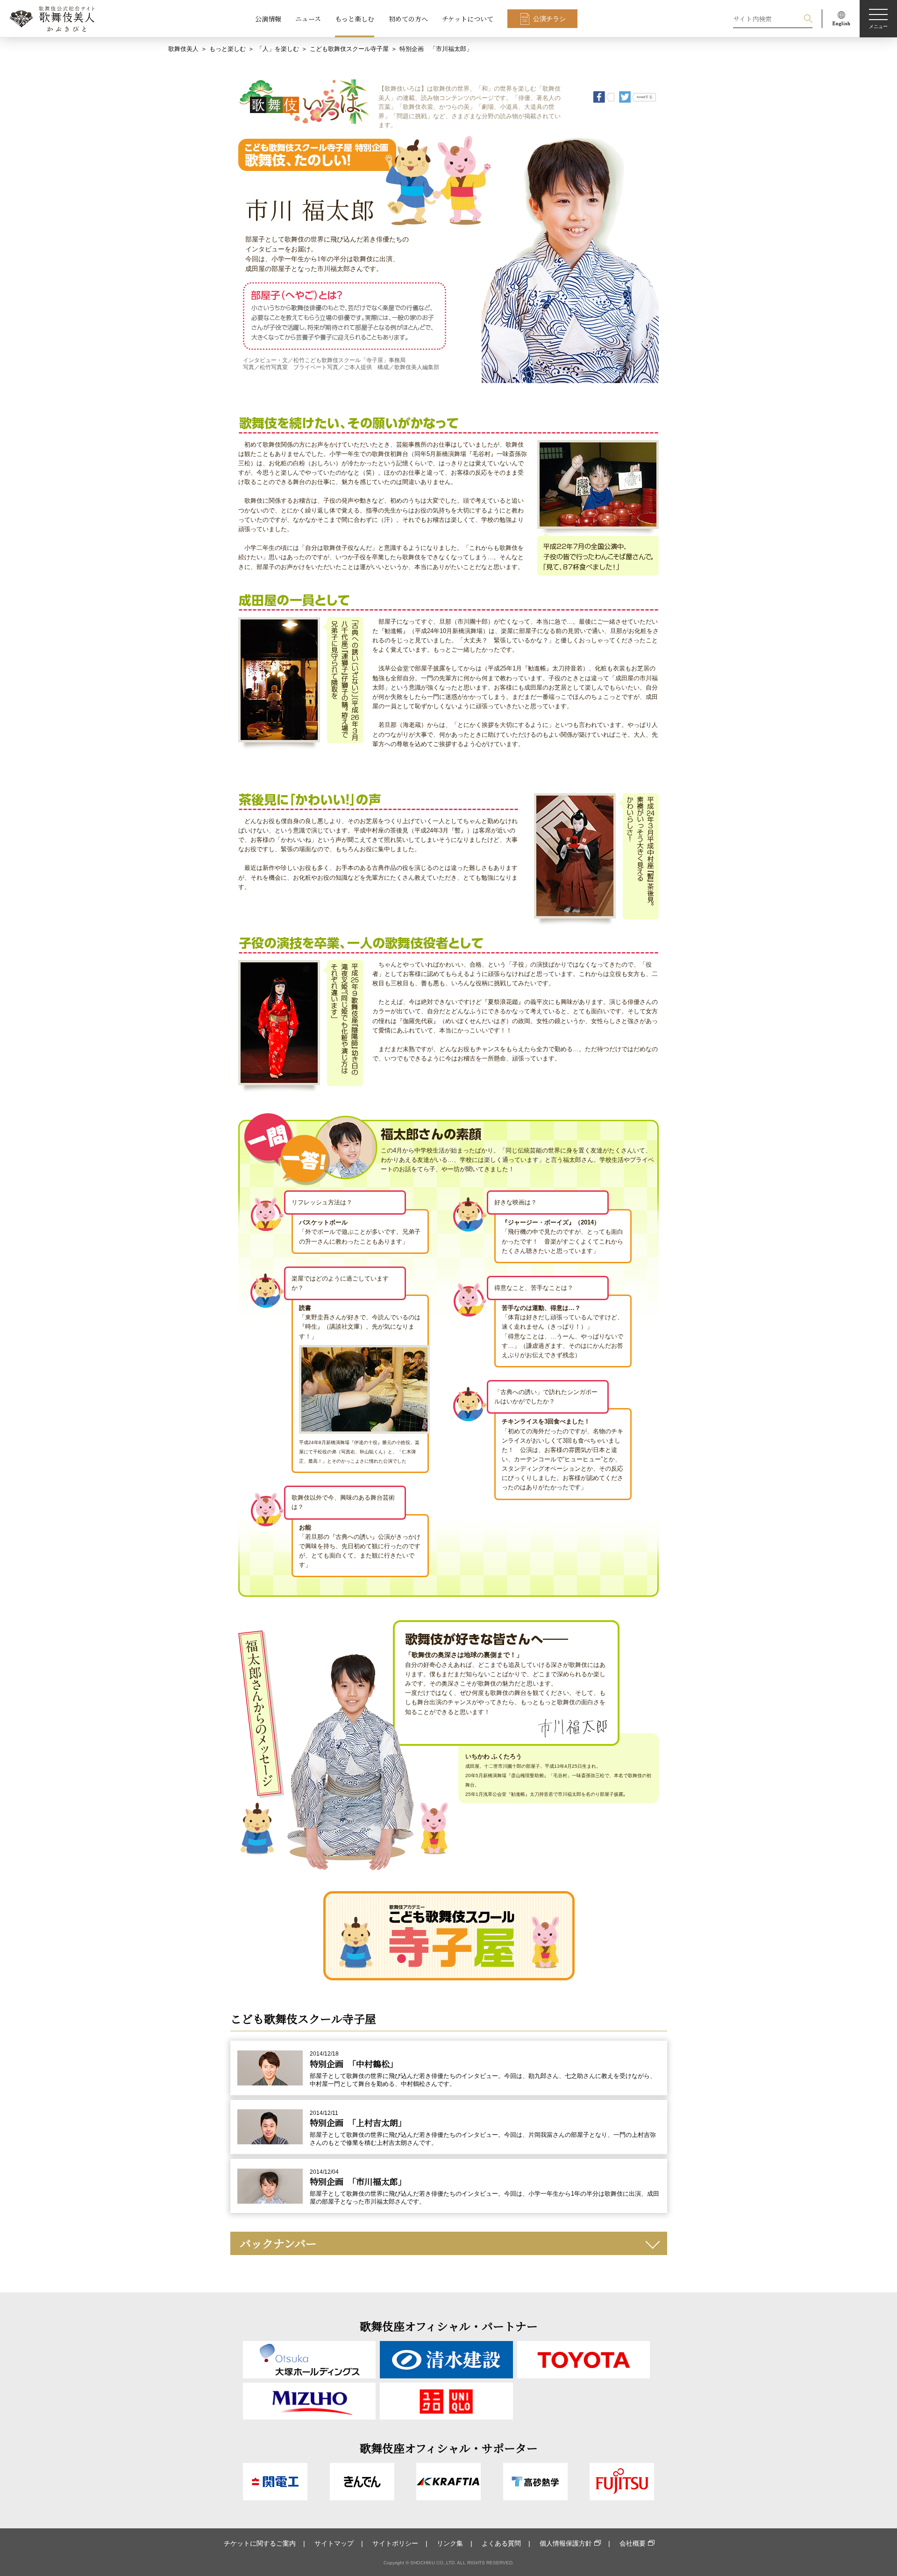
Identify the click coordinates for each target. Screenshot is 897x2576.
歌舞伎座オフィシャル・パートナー (449, 2326)
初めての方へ (408, 19)
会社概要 (633, 2543)
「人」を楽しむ (278, 49)
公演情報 (268, 19)
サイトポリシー (395, 2543)
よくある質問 (501, 2543)
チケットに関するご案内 (260, 2543)
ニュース (308, 19)
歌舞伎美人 (183, 49)
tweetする (645, 97)
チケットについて (468, 19)
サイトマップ (334, 2543)
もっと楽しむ (355, 19)
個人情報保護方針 (566, 2543)
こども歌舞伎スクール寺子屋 (349, 49)
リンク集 (450, 2543)
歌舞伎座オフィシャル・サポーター (449, 2448)
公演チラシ (549, 19)
